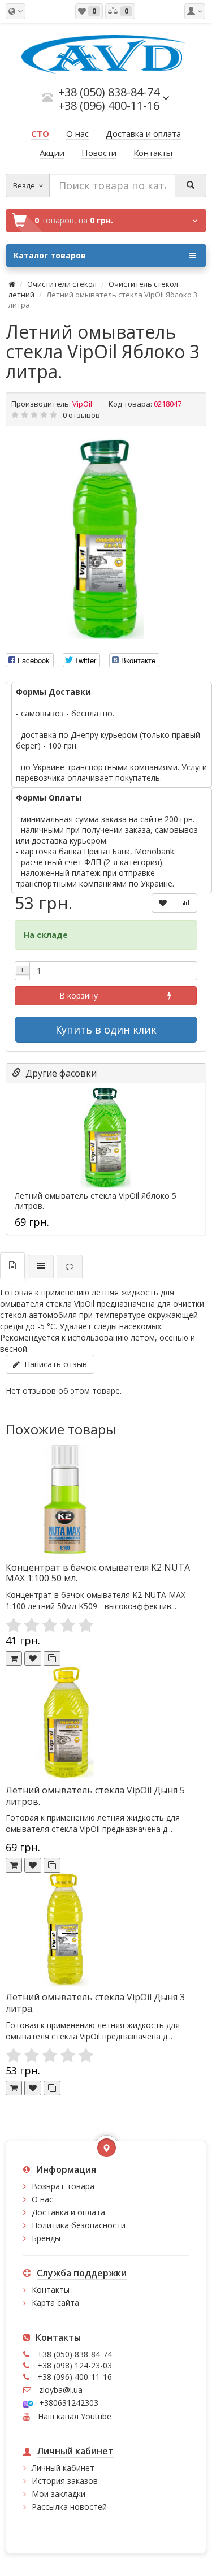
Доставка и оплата (68, 2212)
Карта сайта (55, 2303)
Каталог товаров (50, 255)
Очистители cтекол (62, 284)
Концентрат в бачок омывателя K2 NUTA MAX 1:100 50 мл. (98, 1573)
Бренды (46, 2238)
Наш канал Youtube (73, 2416)
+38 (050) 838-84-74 (75, 2354)
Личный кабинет (63, 2468)
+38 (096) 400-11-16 (75, 2377)
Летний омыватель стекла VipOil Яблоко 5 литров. (96, 1201)
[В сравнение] (185, 903)
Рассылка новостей (69, 2507)
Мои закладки (59, 2494)
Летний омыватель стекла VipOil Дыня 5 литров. (95, 1796)
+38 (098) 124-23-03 (75, 2365)
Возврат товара (63, 2186)
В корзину (79, 995)
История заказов (65, 2481)
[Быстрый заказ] (169, 996)
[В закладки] (163, 903)
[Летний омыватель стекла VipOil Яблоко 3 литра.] (106, 539)
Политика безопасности (79, 2225)
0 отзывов (81, 415)
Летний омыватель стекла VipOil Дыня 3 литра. (95, 2003)
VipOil (82, 404)
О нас (42, 2199)
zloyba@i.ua (61, 2390)
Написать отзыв (53, 1364)
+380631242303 (69, 2403)
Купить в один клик (106, 1030)
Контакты (51, 2290)
